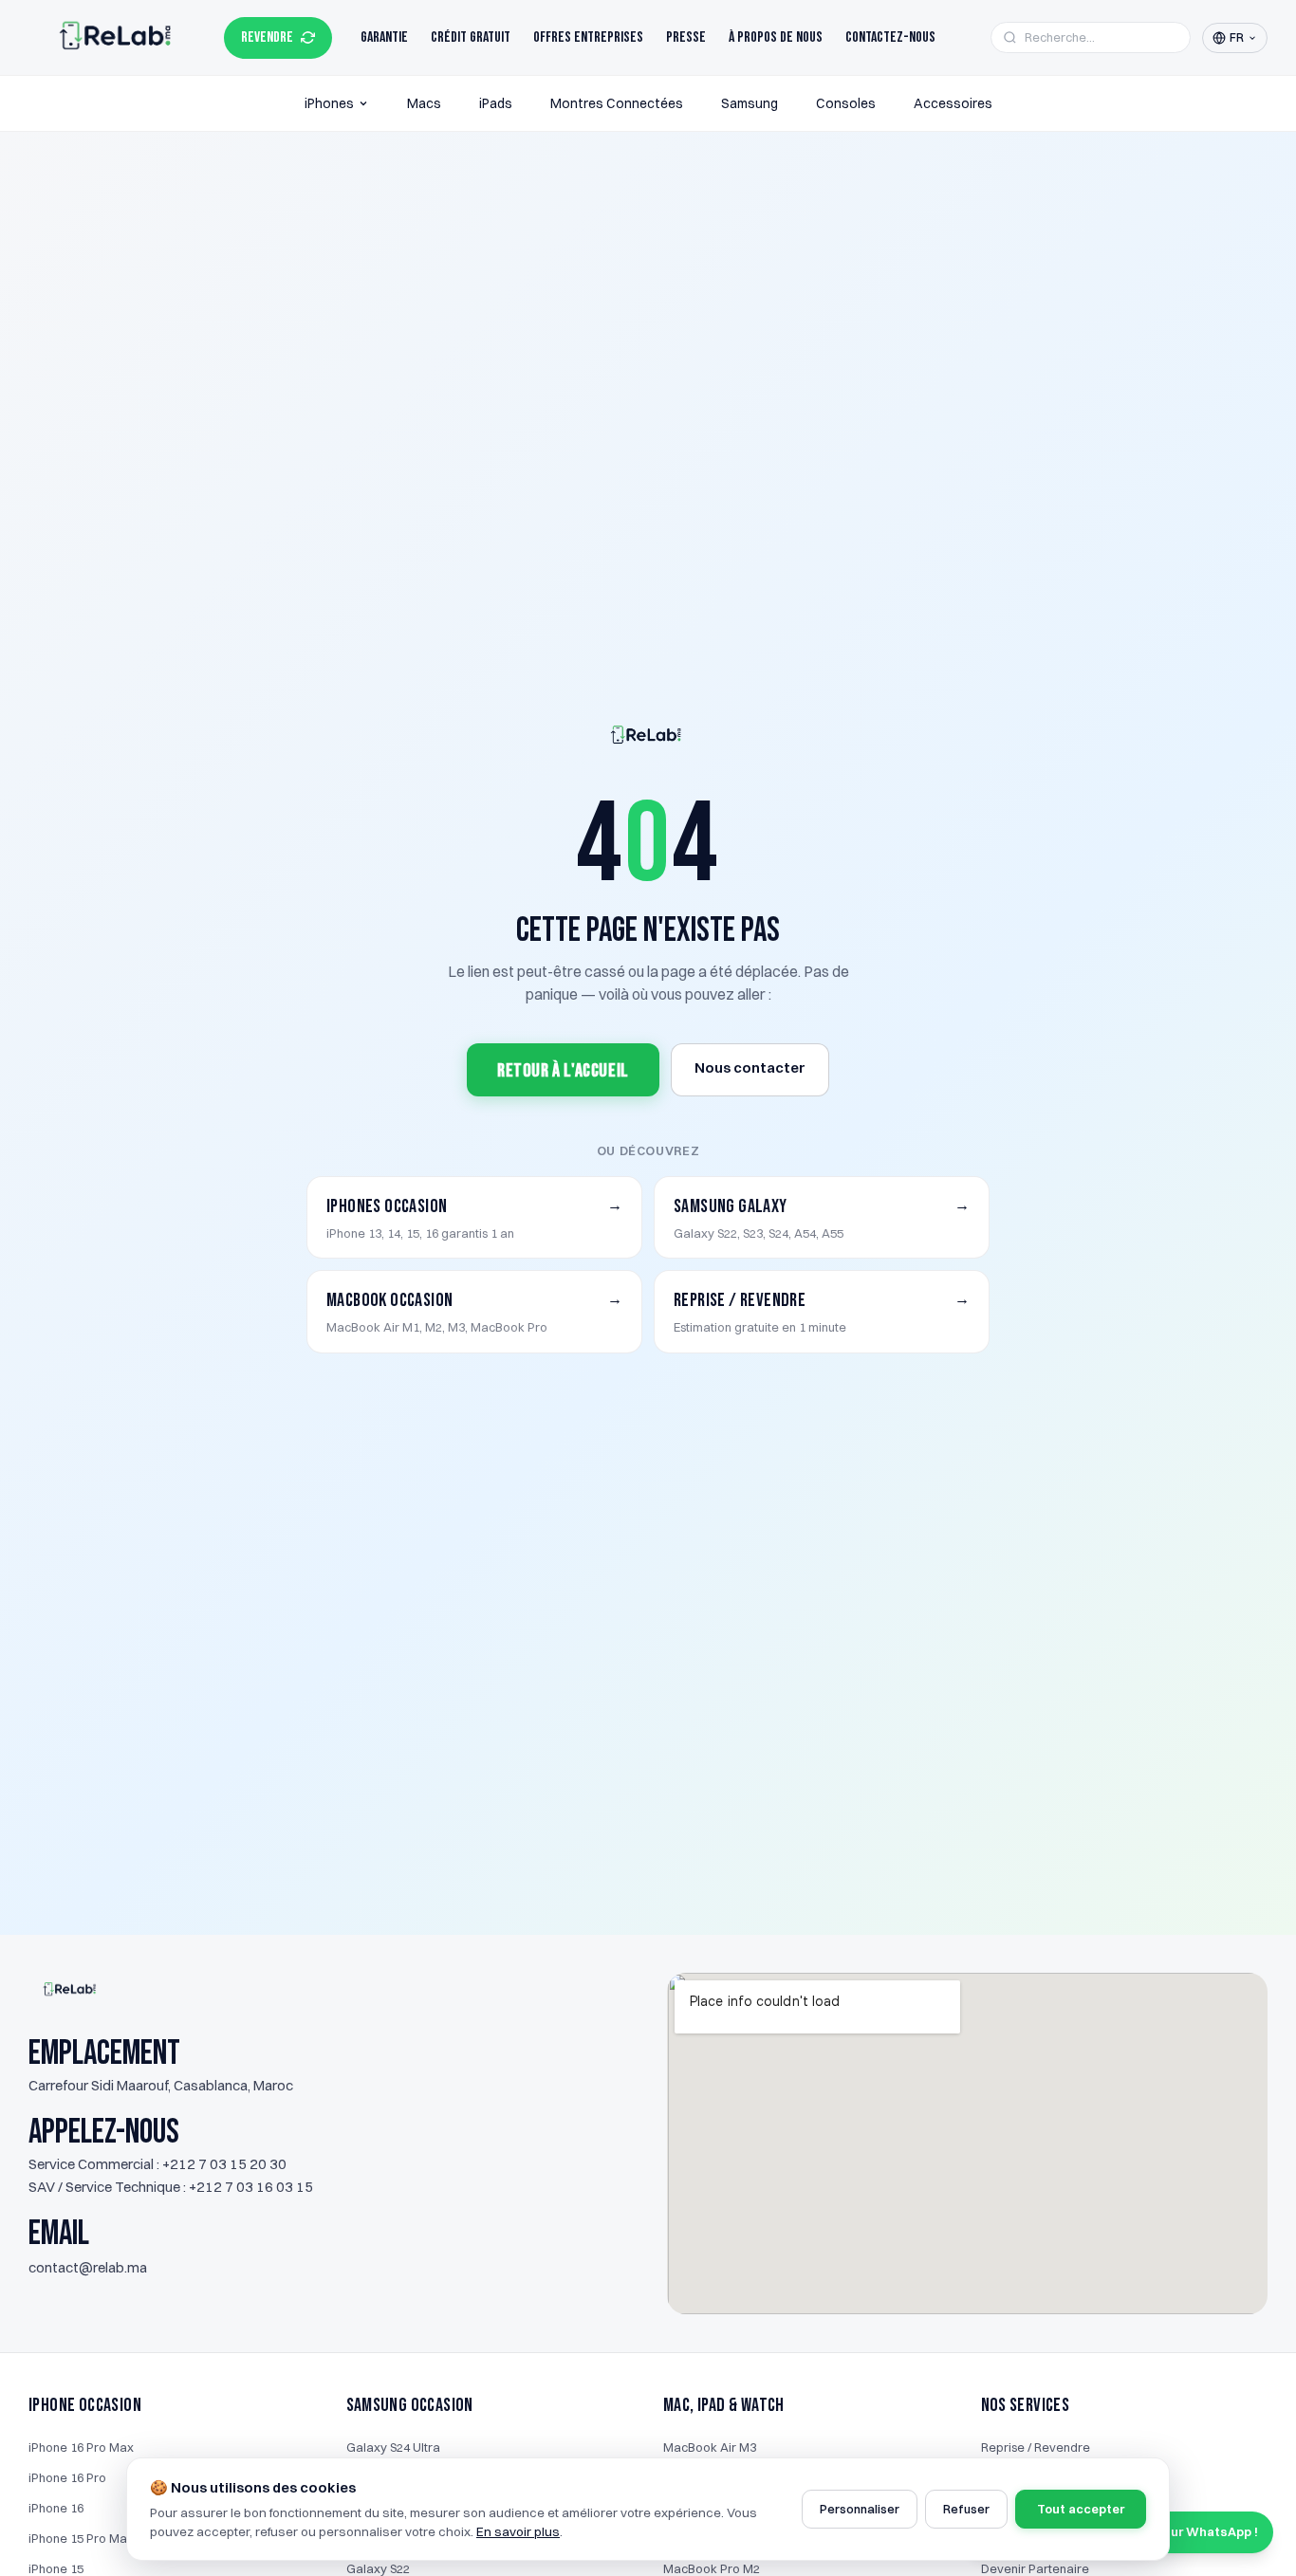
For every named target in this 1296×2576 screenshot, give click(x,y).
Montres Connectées (617, 103)
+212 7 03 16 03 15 (251, 2187)
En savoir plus (518, 2531)
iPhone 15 (56, 2568)
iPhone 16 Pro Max (81, 2447)
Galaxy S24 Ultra (393, 2447)
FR (1237, 37)
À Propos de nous (776, 37)
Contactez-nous (890, 37)
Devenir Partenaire (1035, 2568)
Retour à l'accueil (563, 1071)
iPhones (329, 103)
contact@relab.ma (88, 2267)
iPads (496, 103)
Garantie (384, 37)
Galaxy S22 (378, 2568)
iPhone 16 (56, 2508)
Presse (686, 37)
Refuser (966, 2509)
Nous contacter (750, 1067)
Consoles (846, 103)
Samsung (750, 103)
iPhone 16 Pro (67, 2477)
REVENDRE (267, 37)
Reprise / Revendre (1036, 2447)
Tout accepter (1081, 2509)
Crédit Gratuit (471, 37)
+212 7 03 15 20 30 (224, 2164)
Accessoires (953, 103)
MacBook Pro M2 (712, 2568)
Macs (424, 103)
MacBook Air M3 (710, 2447)
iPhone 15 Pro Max (81, 2538)
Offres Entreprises (588, 37)
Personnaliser (860, 2509)
